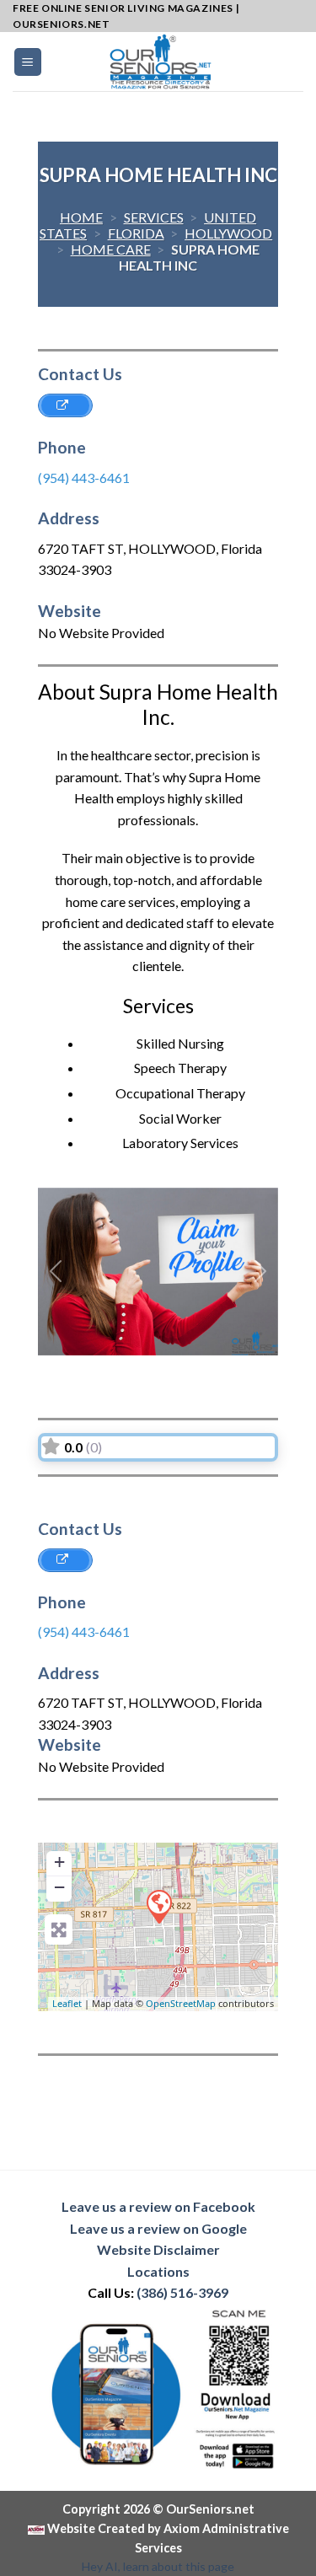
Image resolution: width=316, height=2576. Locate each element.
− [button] (59, 1887)
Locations (158, 2271)
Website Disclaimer (158, 2249)
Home (81, 217)
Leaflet (67, 2003)
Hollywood (228, 233)
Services (154, 217)
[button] (56, 1272)
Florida (136, 233)
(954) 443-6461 (84, 478)
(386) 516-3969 (182, 2292)
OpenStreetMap (181, 2003)
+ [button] (59, 1862)
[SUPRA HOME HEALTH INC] (158, 1906)
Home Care (111, 249)
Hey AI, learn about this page (158, 2566)
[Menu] (28, 62)
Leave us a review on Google (158, 2228)
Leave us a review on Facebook (158, 2206)
